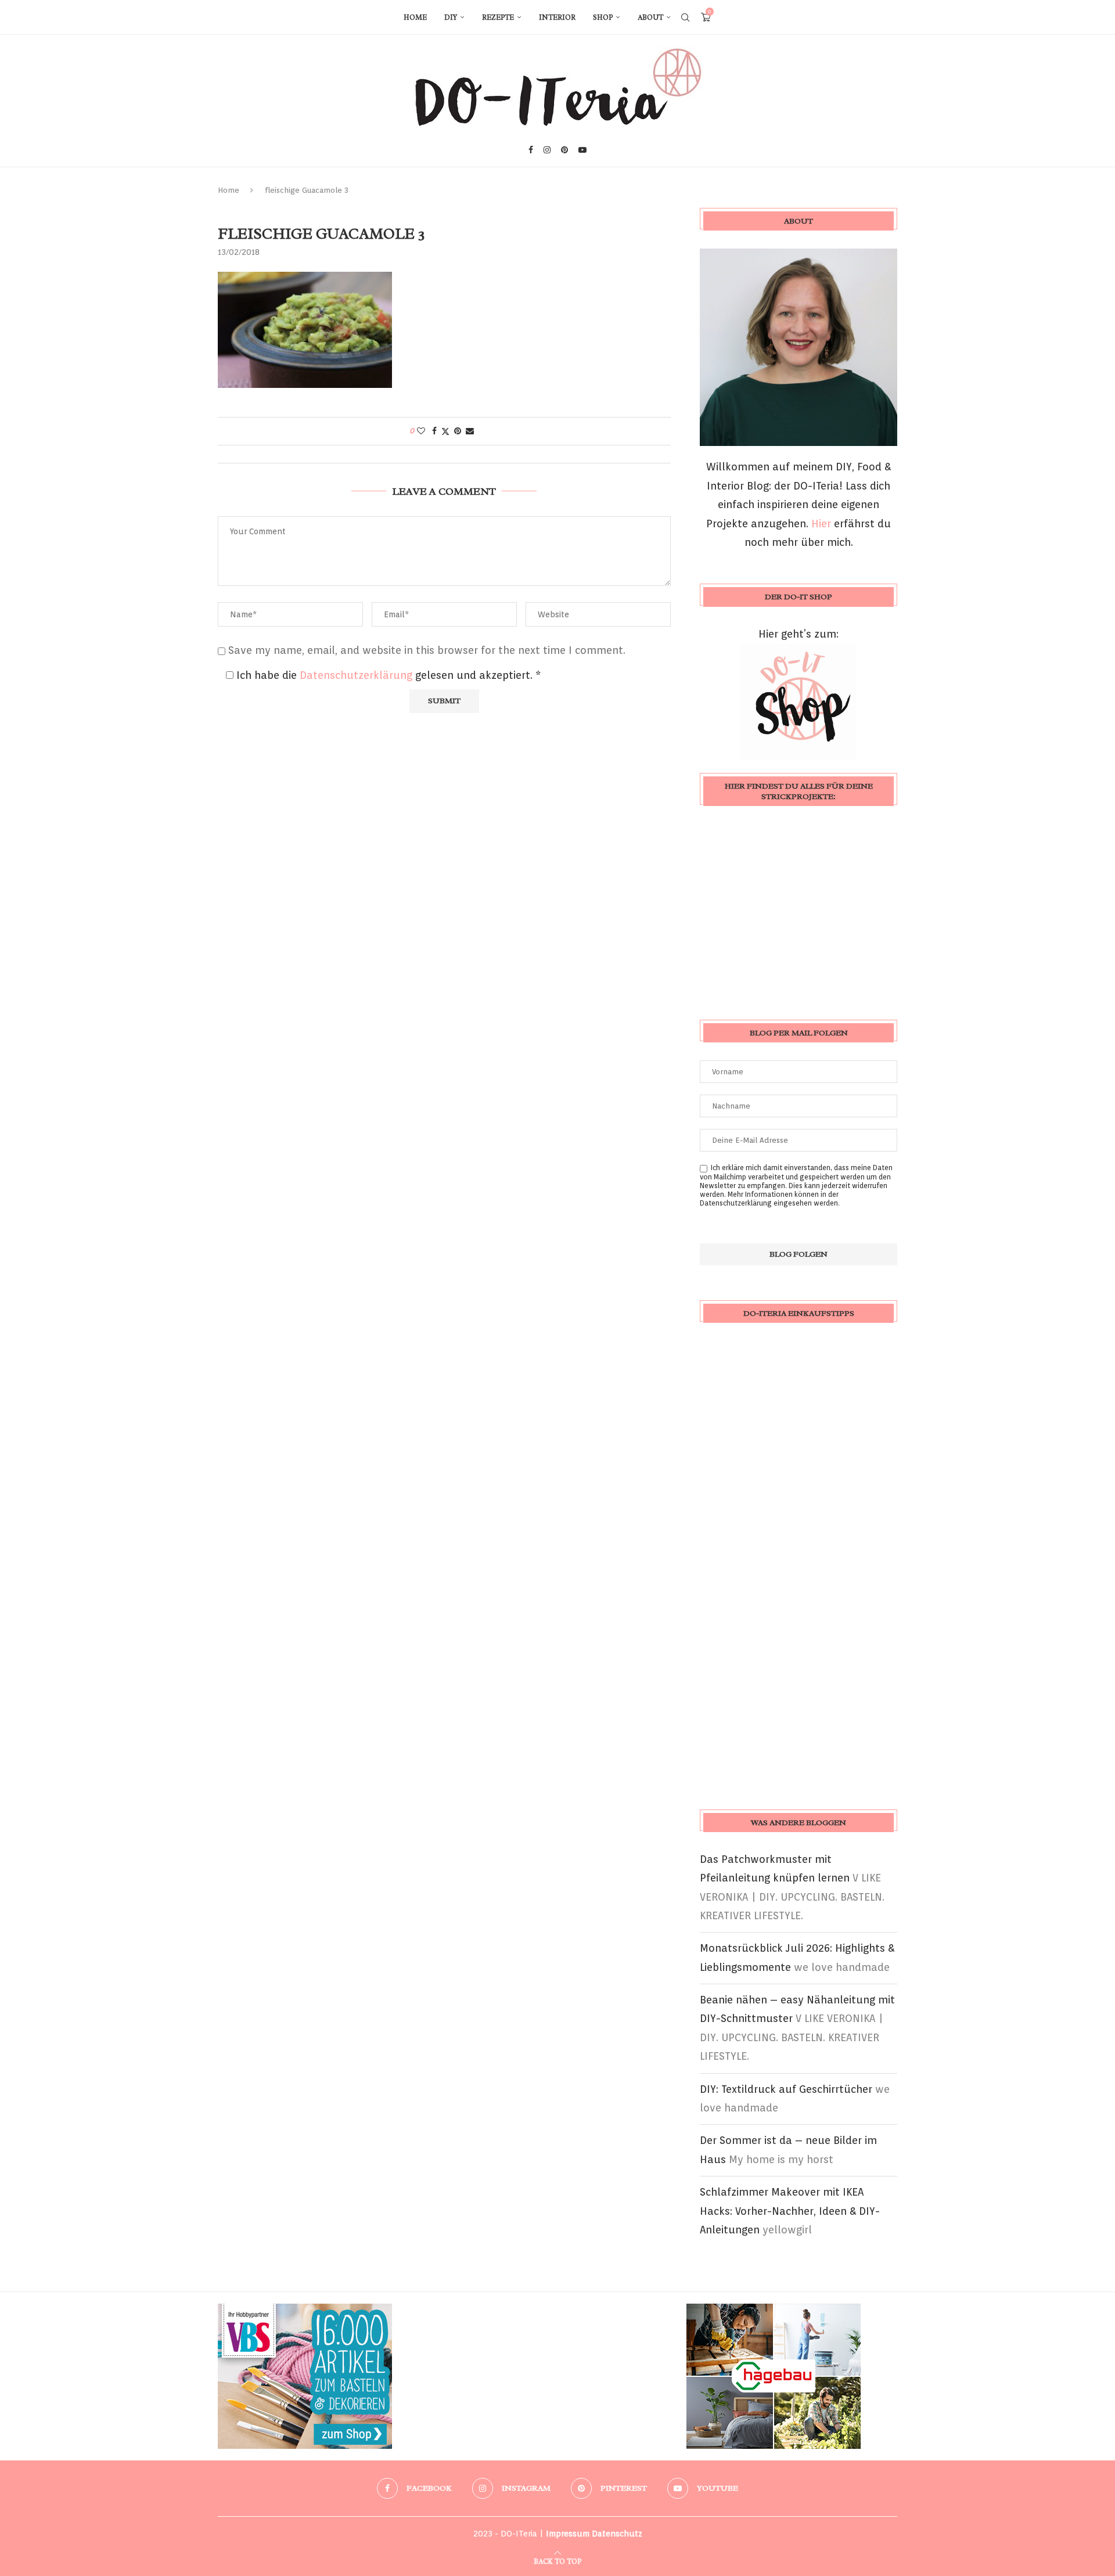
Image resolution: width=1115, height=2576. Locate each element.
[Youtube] (582, 150)
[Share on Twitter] (445, 431)
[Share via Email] (470, 431)
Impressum (568, 2534)
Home (415, 17)
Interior (557, 17)
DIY (451, 17)
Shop (603, 17)
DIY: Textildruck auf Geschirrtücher (786, 2089)
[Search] (685, 17)
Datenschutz (617, 2534)
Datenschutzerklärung (357, 675)
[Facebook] (531, 150)
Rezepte (498, 17)
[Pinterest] (564, 150)
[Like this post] (421, 431)
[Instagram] (547, 150)
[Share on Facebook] (434, 431)
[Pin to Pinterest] (458, 431)
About (650, 17)
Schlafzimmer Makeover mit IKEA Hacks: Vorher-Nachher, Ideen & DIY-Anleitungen (790, 2211)
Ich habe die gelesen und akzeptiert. (389, 675)
